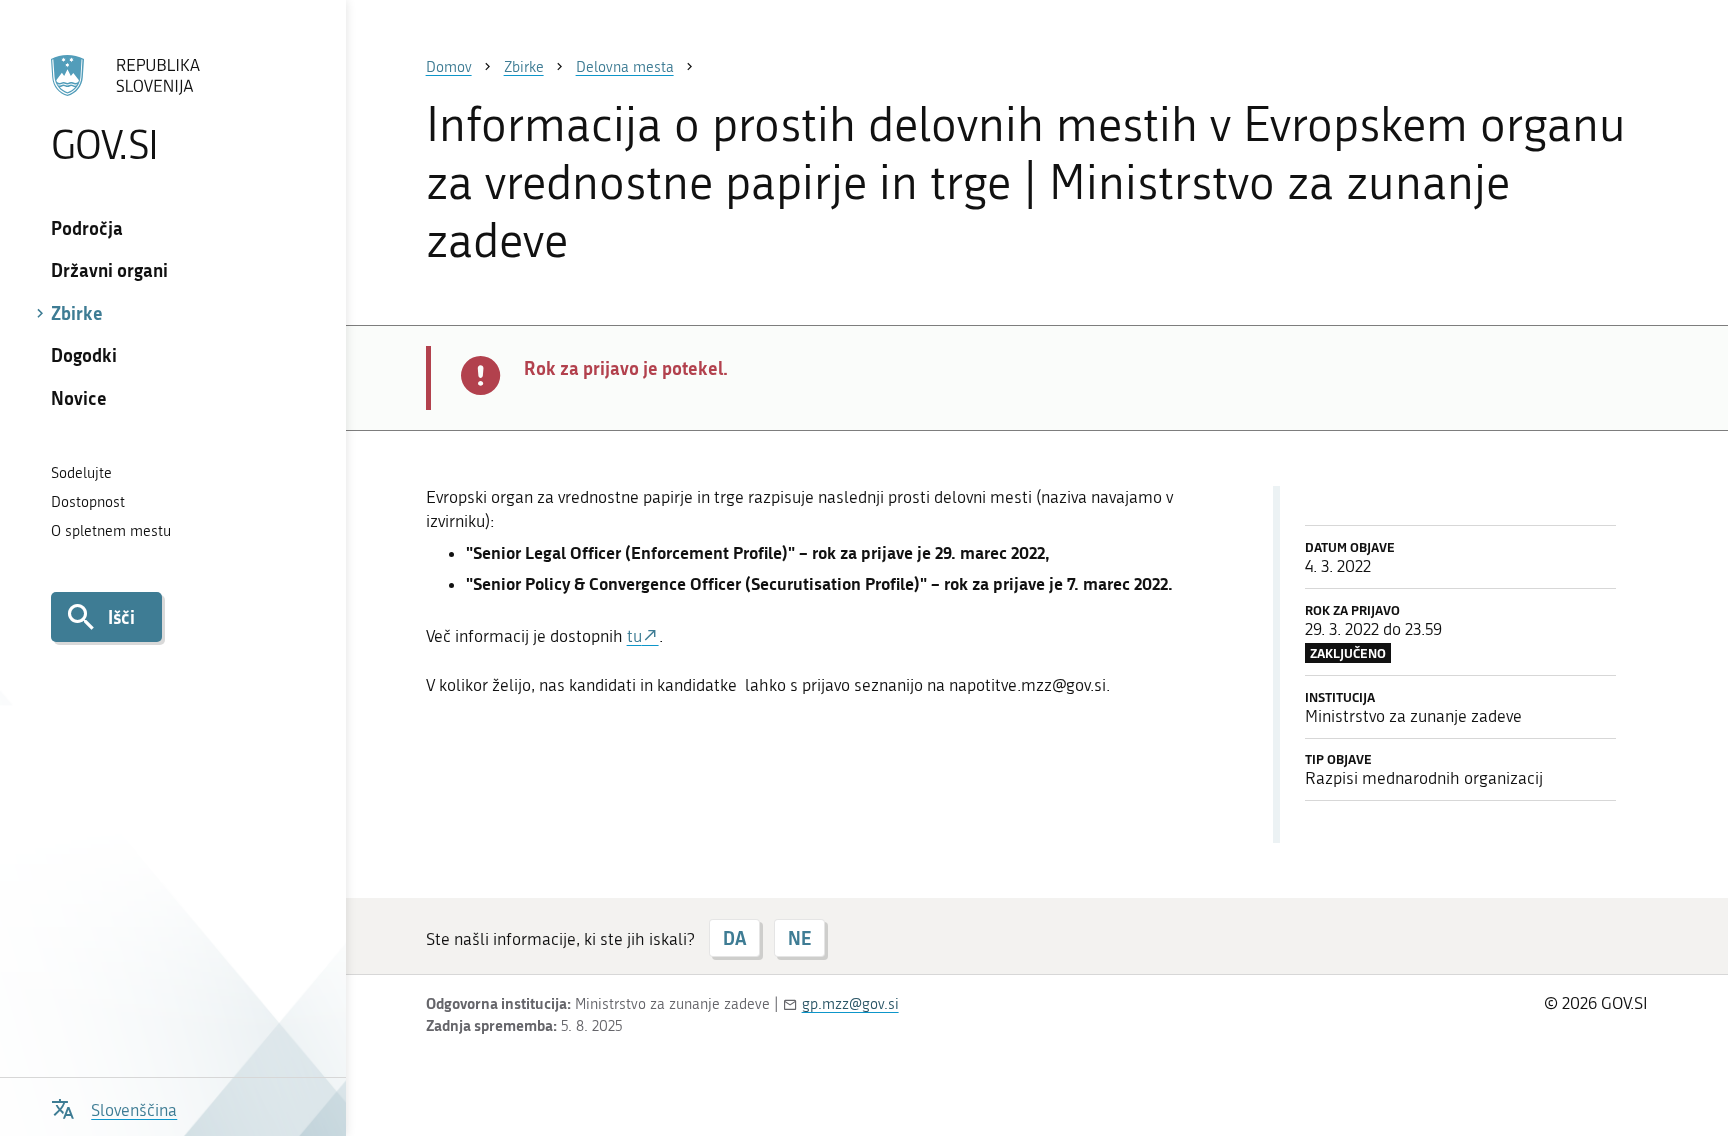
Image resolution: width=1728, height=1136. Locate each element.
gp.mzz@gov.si (850, 1004)
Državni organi (109, 270)
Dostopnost (88, 502)
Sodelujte (81, 473)
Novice (79, 398)
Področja (87, 228)
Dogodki (84, 355)
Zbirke (77, 313)
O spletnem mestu (111, 531)
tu (634, 636)
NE (799, 938)
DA (734, 938)
